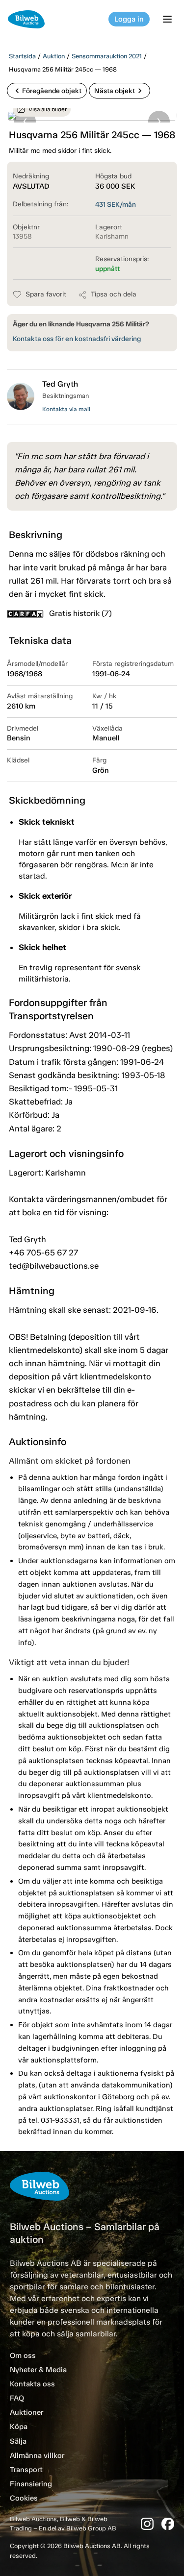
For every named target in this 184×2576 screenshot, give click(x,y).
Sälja (18, 2441)
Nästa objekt (119, 91)
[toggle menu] (169, 19)
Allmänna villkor (37, 2455)
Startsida (22, 56)
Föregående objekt (47, 91)
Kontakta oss (32, 2384)
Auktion (54, 56)
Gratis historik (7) (80, 613)
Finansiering (31, 2484)
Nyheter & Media (38, 2370)
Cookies (24, 2498)
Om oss (23, 2355)
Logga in (129, 19)
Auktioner (26, 2412)
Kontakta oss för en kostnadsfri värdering (77, 339)
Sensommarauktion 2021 (107, 56)
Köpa (19, 2427)
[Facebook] (168, 2524)
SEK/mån (116, 205)
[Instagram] (147, 2524)
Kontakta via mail (66, 409)
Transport (26, 2470)
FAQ (17, 2398)
